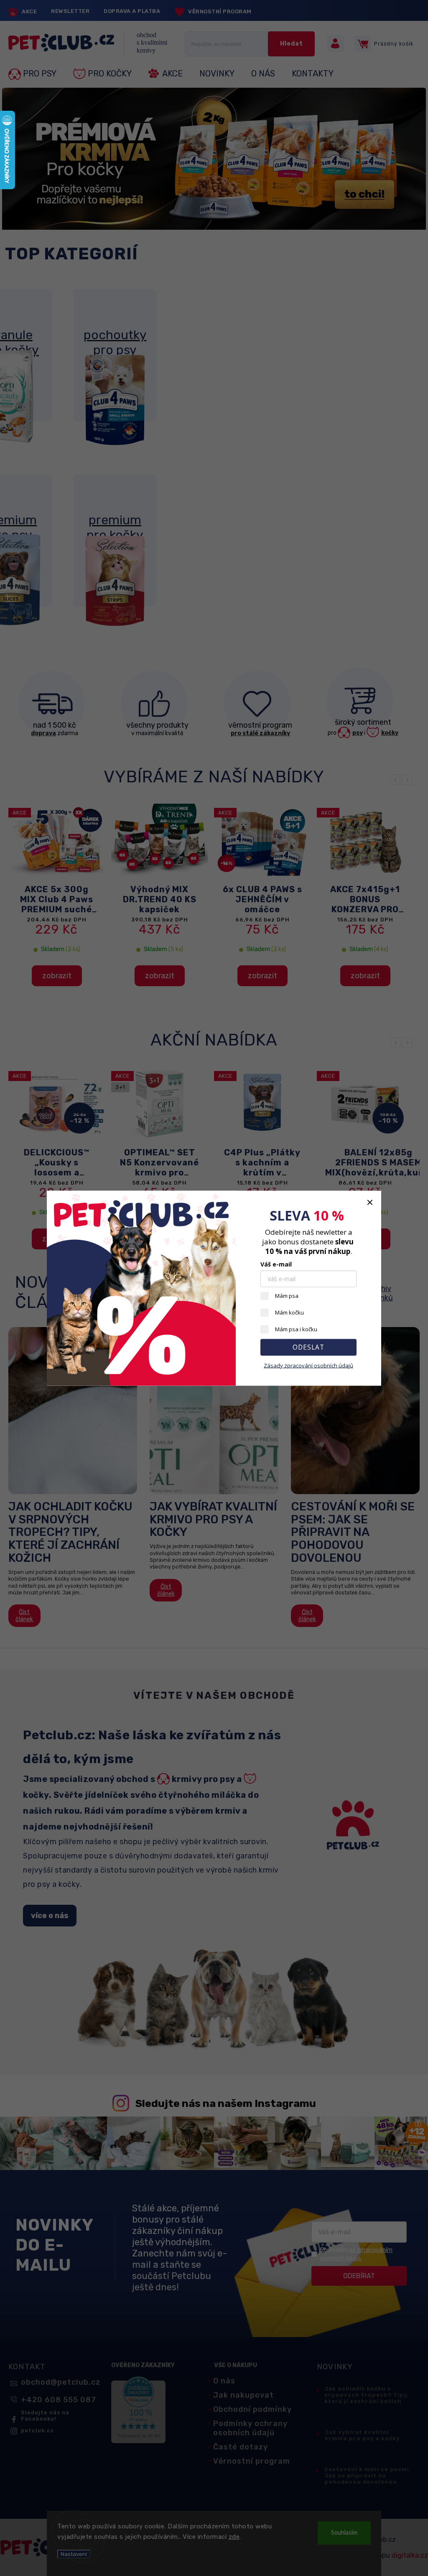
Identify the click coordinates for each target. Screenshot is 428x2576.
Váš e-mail (276, 1264)
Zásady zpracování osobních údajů (308, 1365)
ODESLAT (308, 1347)
